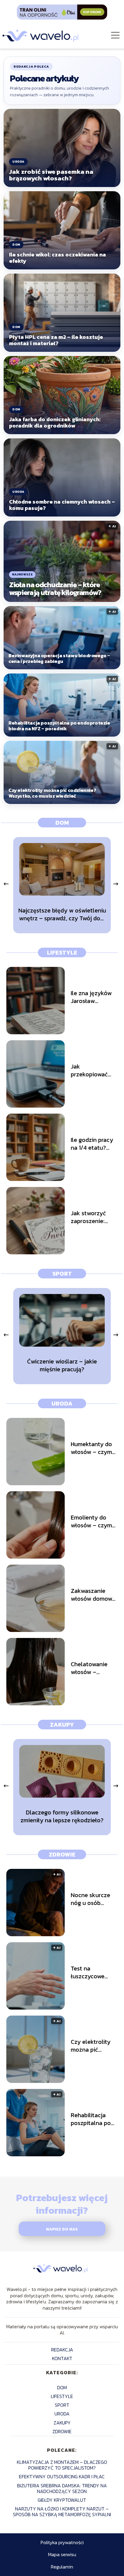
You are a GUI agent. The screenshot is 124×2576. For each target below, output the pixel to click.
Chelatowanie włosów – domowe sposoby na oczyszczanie (94, 1668)
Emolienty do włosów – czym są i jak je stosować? (91, 1521)
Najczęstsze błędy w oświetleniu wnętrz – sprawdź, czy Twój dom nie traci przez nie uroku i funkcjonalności (62, 914)
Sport (62, 1274)
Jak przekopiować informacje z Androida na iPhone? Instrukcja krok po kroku (91, 1070)
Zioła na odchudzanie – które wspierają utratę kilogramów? (55, 589)
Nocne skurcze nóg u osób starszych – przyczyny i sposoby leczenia (94, 1899)
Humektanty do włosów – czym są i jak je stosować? (91, 1448)
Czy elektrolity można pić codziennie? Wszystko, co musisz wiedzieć (52, 793)
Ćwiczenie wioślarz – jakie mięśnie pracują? (62, 1365)
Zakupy (62, 1725)
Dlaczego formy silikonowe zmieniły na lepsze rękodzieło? (62, 1816)
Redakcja (62, 2350)
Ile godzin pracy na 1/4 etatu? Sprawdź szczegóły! (92, 1144)
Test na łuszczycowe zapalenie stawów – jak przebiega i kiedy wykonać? (93, 1972)
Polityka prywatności (62, 2542)
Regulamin (62, 2567)
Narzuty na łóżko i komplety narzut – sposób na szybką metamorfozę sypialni (62, 2512)
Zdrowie (62, 1854)
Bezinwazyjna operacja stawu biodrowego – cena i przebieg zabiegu (59, 659)
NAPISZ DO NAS (62, 2229)
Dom (62, 823)
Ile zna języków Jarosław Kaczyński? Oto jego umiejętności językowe (91, 997)
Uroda (62, 1403)
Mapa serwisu (62, 2554)
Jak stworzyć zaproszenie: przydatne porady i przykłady (88, 1217)
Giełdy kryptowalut (62, 2500)
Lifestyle (62, 952)
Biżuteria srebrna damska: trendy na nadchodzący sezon (62, 2488)
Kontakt (62, 2358)
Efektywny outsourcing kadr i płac (62, 2476)
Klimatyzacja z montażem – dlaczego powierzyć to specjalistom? (62, 2465)
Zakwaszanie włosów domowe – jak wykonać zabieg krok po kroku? (93, 1595)
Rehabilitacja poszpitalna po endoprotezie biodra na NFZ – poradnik (59, 726)
